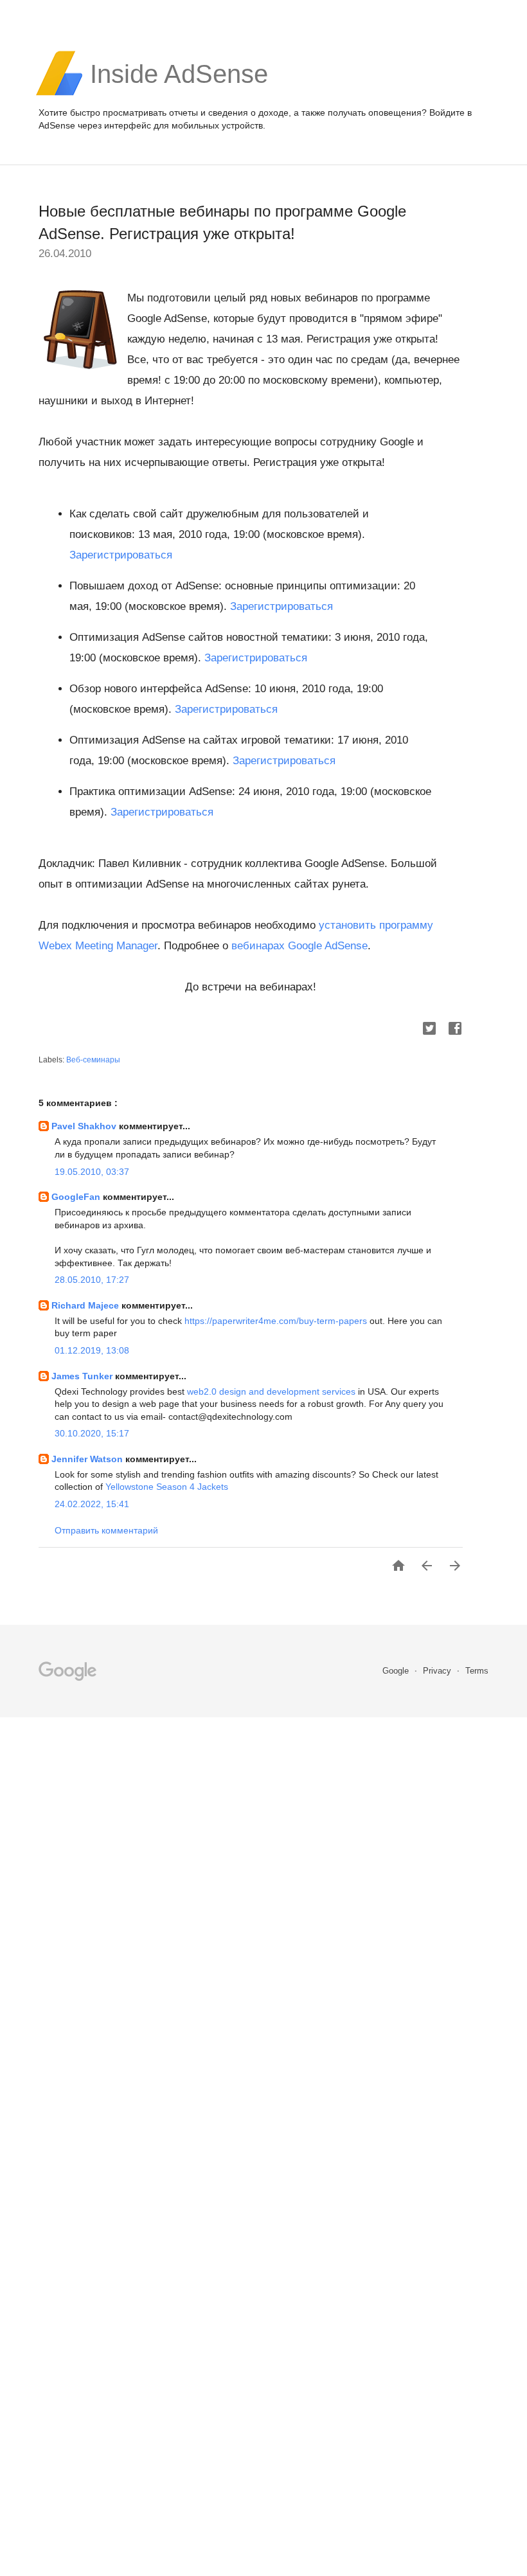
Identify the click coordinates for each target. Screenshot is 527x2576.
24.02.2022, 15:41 (92, 1504)
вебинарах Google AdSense (299, 946)
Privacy (438, 1671)
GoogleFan (77, 1197)
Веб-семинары (93, 1060)
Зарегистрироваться (121, 555)
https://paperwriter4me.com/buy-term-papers (276, 1321)
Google (397, 1671)
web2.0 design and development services (272, 1391)
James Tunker (83, 1376)
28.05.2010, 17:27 (92, 1280)
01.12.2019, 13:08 (92, 1350)
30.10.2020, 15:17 (92, 1433)
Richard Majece (86, 1305)
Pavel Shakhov (85, 1126)
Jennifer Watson (88, 1459)
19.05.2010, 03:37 (92, 1172)
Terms (477, 1671)
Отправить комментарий (106, 1530)
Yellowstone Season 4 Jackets (167, 1487)
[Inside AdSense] (179, 94)
